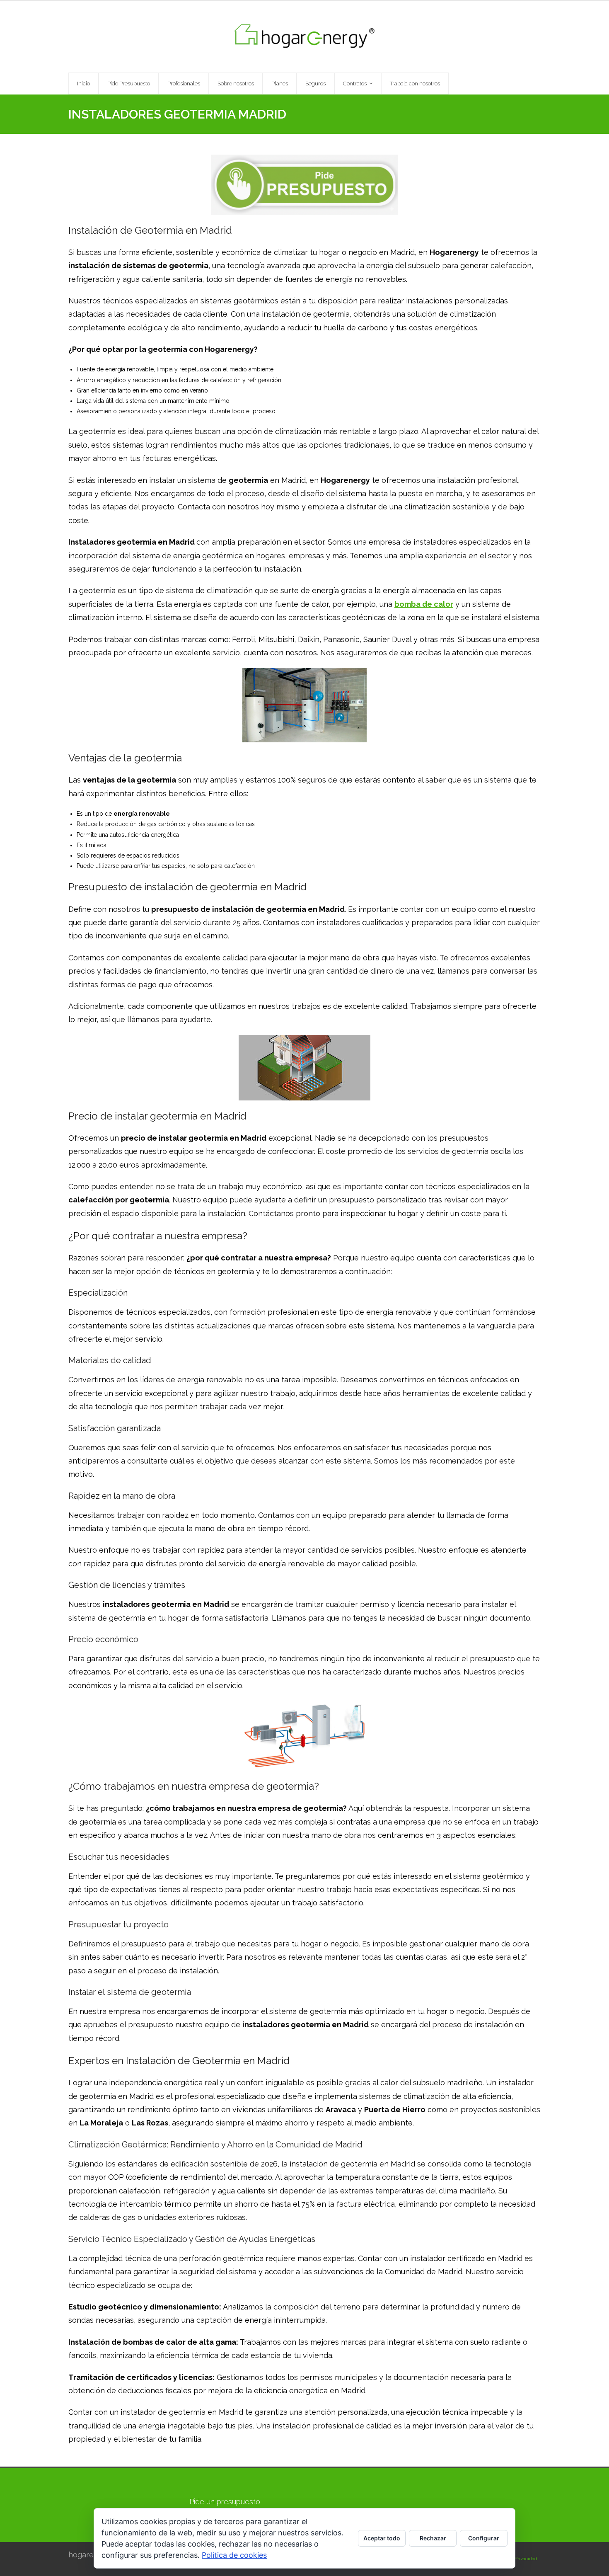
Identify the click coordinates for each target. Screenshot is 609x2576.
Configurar (484, 2538)
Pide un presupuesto (225, 2502)
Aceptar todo (382, 2538)
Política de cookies (234, 2555)
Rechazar (433, 2538)
